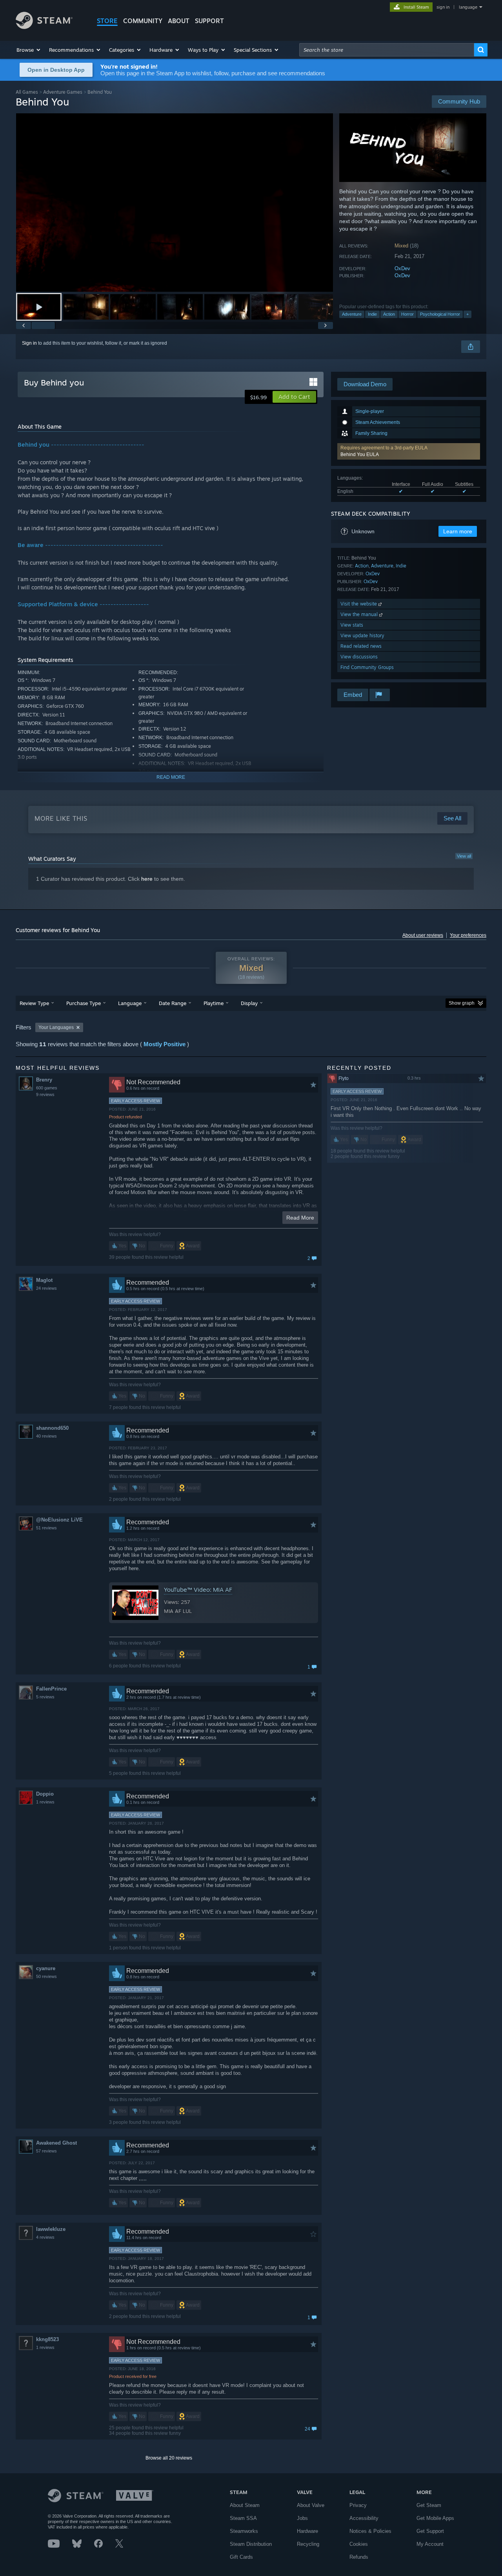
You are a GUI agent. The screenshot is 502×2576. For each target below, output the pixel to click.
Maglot (44, 1280)
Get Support (430, 2531)
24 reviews (46, 1288)
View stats (352, 625)
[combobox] (387, 50)
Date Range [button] (173, 1003)
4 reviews (45, 2237)
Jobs (302, 2518)
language (468, 7)
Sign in (29, 343)
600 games (47, 1088)
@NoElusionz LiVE (59, 1520)
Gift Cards (241, 2557)
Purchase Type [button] (84, 1003)
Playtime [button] (214, 1003)
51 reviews (46, 1528)
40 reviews (46, 1436)
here (147, 879)
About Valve (311, 2505)
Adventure (352, 314)
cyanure (46, 1968)
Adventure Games (63, 92)
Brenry (44, 1080)
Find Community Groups (367, 667)
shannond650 (52, 1428)
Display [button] (249, 1003)
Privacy (358, 2505)
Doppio (45, 1794)
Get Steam (429, 2505)
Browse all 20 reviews (169, 2458)
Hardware (307, 2531)
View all (464, 856)
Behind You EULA (360, 454)
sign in (443, 7)
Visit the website (359, 604)
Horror (407, 314)
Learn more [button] (458, 531)
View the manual (360, 614)
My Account (430, 2544)
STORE (107, 21)
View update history (362, 635)
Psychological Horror (440, 314)
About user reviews (423, 935)
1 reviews (45, 1802)
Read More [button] (300, 1218)
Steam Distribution (251, 2544)
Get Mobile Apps (435, 2518)
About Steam (245, 2505)
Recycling (308, 2544)
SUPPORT (209, 21)
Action (389, 314)
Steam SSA (243, 2518)
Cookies (359, 2544)
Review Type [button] (34, 1003)
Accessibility (364, 2518)
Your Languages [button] (56, 1027)
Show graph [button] (462, 1003)
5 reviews (45, 1697)
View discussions (359, 657)
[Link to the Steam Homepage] (44, 27)
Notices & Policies (370, 2531)
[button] (29, 50)
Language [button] (130, 1003)
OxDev (402, 268)
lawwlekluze (51, 2229)
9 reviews (45, 1094)
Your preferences (468, 935)
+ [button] (467, 314)
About (179, 21)
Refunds (359, 2557)
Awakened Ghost (56, 2143)
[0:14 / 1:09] (175, 203)
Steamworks (244, 2531)
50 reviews (46, 1976)
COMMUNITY (143, 21)
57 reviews (46, 2151)
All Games (27, 92)
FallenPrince (51, 1689)
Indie (372, 314)
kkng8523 (47, 2339)
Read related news (361, 646)
